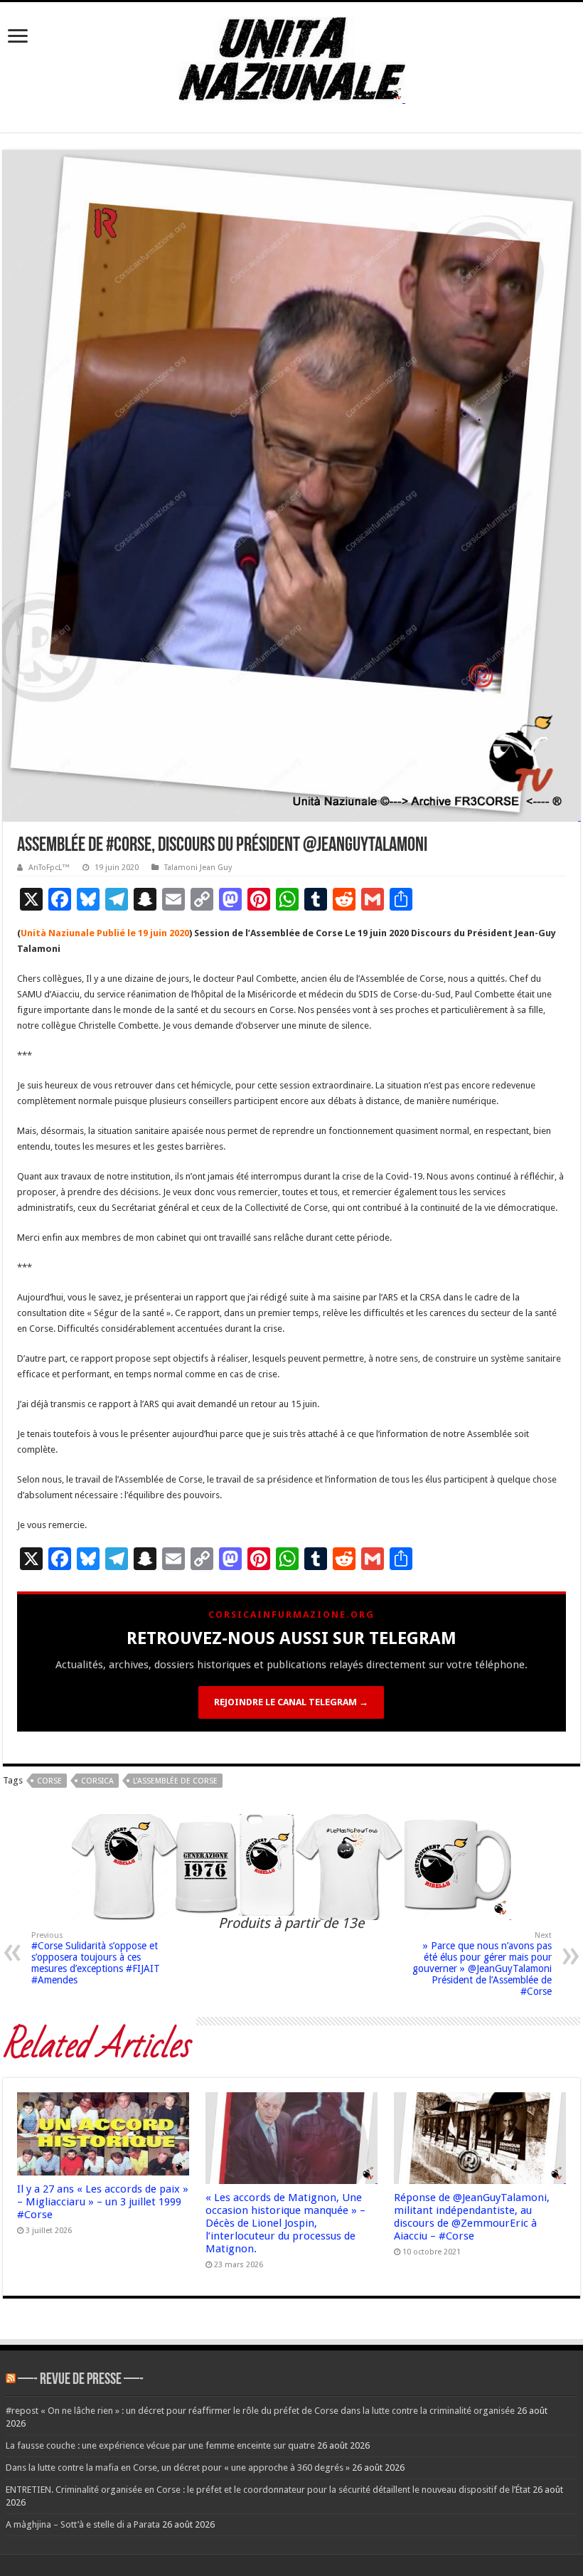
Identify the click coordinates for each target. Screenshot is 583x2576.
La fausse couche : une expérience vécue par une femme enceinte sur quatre (160, 2445)
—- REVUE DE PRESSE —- (81, 2380)
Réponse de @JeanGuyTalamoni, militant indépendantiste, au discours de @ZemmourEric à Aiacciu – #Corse (472, 2217)
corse (49, 1781)
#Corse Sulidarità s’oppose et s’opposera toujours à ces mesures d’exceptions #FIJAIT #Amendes (96, 1958)
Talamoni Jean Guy (198, 868)
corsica (97, 1781)
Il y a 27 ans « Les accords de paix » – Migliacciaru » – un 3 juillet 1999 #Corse (103, 2202)
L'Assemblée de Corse (175, 1781)
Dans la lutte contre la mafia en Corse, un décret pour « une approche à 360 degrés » (178, 2468)
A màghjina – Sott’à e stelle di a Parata (83, 2524)
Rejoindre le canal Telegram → (291, 1702)
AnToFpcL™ (49, 868)
